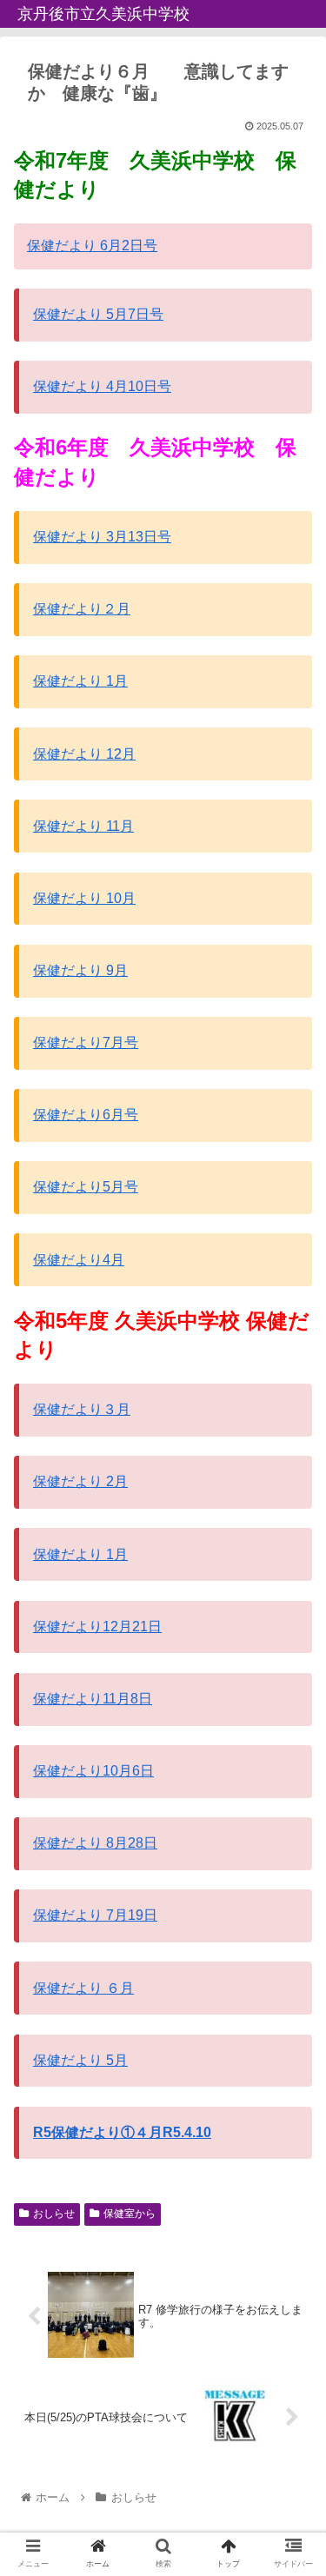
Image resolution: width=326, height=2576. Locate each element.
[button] (292, 1839)
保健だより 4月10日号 (102, 386)
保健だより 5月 (80, 2060)
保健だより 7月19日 (95, 1915)
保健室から (130, 2214)
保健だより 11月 (83, 826)
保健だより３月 (82, 1409)
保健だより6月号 (86, 1115)
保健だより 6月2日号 (92, 246)
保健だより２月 (82, 609)
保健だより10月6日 (93, 1771)
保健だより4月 (79, 1260)
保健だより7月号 (86, 1042)
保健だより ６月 (83, 1988)
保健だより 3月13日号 (102, 537)
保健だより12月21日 (97, 1627)
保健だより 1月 (80, 681)
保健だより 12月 (84, 754)
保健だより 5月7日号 (98, 314)
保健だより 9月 (80, 970)
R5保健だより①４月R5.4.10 (122, 2132)
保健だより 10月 (84, 898)
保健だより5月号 (86, 1187)
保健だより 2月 (80, 1481)
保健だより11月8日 (93, 1699)
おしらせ (54, 2214)
